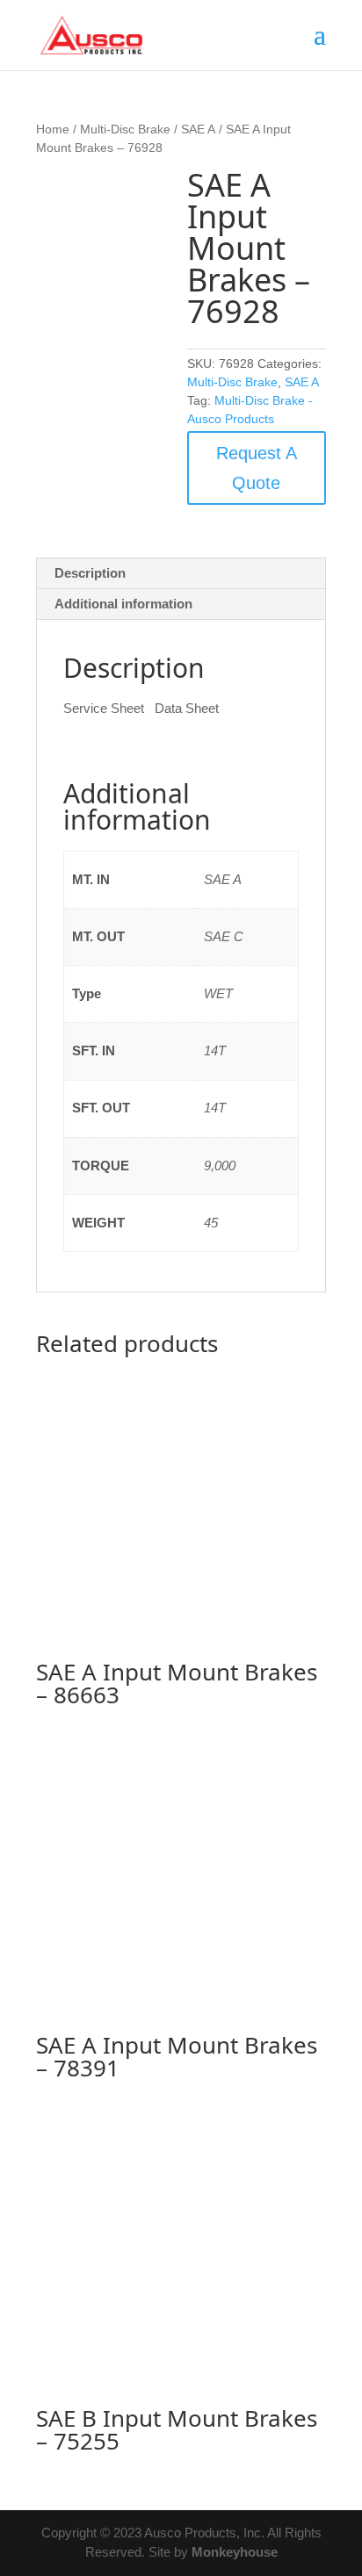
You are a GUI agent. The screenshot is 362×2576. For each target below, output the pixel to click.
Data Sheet (187, 708)
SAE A (198, 130)
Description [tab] (90, 573)
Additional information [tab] (123, 604)
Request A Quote (257, 468)
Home (53, 130)
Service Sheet (104, 708)
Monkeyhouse (235, 2552)
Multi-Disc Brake (125, 130)
